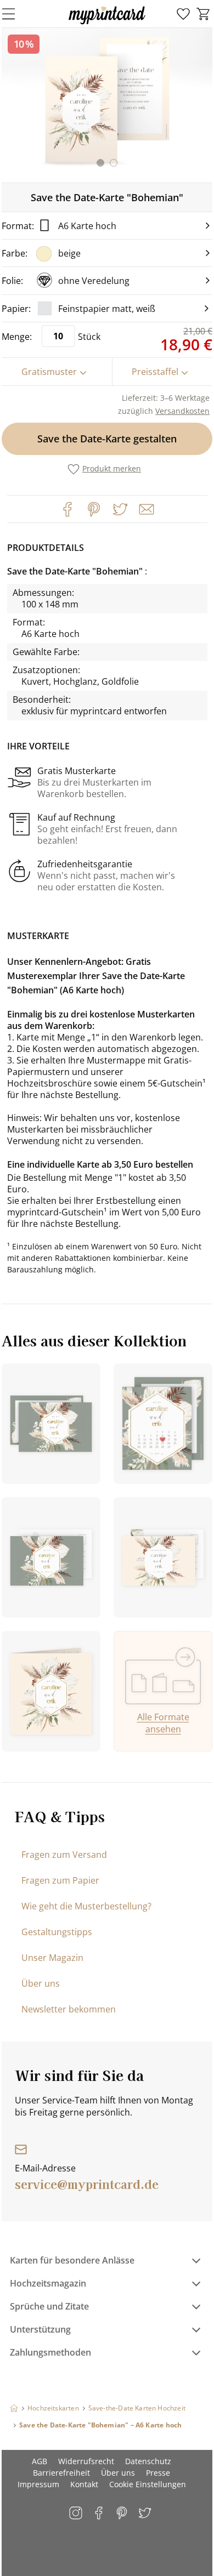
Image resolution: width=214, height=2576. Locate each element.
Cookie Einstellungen (148, 2484)
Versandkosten (182, 411)
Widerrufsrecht (86, 2461)
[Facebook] (67, 509)
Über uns (41, 1983)
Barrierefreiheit (61, 2473)
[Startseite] (14, 2408)
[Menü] (15, 14)
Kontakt (84, 2484)
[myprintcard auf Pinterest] (123, 2514)
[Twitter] (120, 509)
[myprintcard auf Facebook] (100, 2514)
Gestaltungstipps (57, 1932)
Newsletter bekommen (69, 2009)
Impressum (38, 2484)
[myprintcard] (107, 24)
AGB (40, 2461)
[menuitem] (183, 14)
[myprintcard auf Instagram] (77, 2514)
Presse (158, 2473)
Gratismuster (49, 372)
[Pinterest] (94, 509)
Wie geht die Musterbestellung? (86, 1906)
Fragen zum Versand (64, 1855)
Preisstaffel (155, 372)
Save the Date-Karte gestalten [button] (107, 439)
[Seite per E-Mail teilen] (145, 508)
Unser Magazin (52, 1958)
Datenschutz (148, 2461)
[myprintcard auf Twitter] (146, 2514)
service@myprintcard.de (87, 2183)
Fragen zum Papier (60, 1880)
